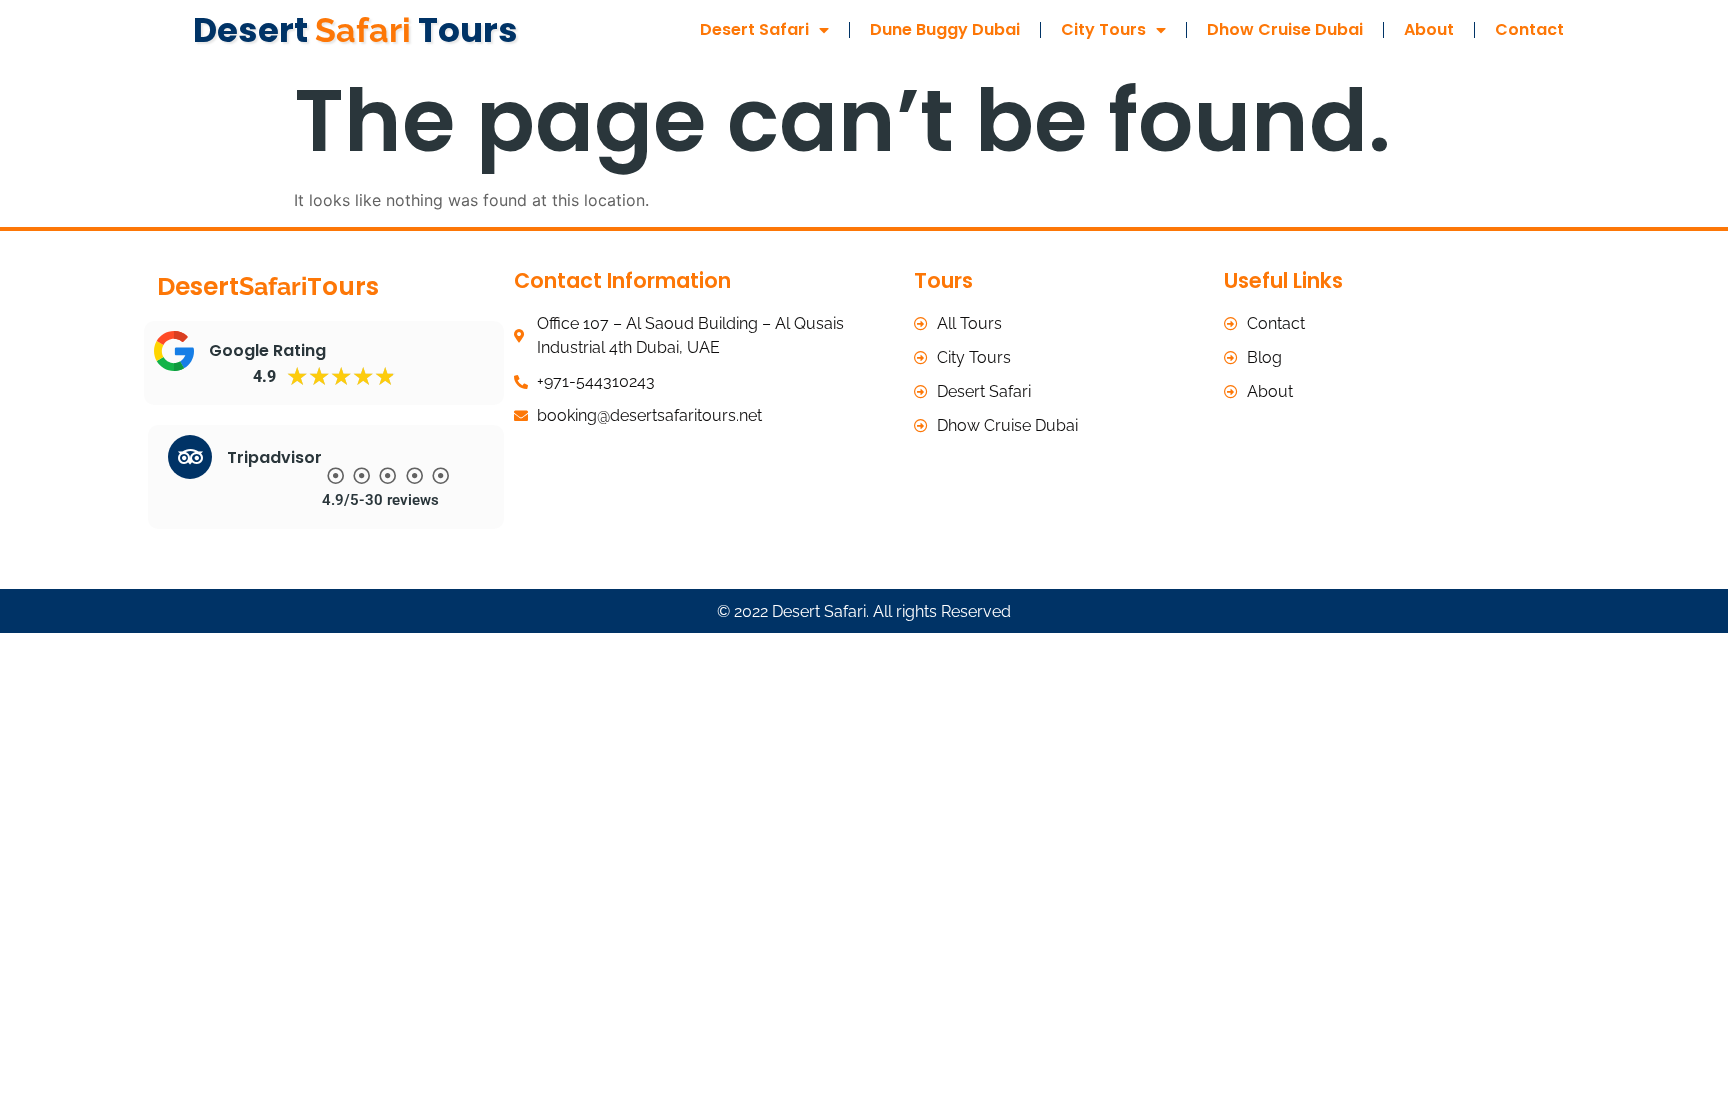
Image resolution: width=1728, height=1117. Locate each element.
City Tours (1103, 29)
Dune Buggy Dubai (945, 29)
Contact (1529, 29)
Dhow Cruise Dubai (1285, 29)
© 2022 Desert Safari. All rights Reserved (864, 611)
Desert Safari (754, 29)
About (1429, 29)
